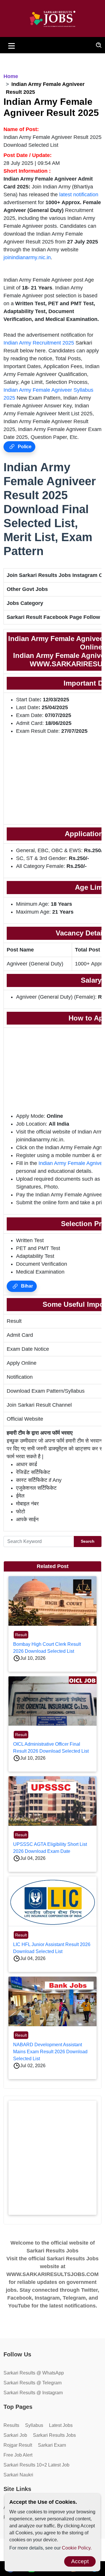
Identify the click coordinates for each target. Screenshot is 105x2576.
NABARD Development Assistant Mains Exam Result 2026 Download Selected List (50, 2052)
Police (24, 447)
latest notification (79, 195)
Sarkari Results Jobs (54, 2435)
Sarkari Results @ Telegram (33, 2383)
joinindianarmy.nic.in (27, 257)
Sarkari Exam (52, 2445)
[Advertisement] (52, 2158)
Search (88, 1541)
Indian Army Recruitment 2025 (39, 343)
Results (11, 2425)
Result (21, 1635)
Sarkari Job (15, 2435)
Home (11, 76)
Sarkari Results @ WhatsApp (34, 2373)
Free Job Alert (18, 2455)
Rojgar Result (18, 2445)
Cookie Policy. (77, 2548)
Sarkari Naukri (18, 2475)
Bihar (26, 1286)
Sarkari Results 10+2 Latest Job (36, 2465)
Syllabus (34, 2425)
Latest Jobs (61, 2425)
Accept (80, 2561)
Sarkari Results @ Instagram (33, 2393)
